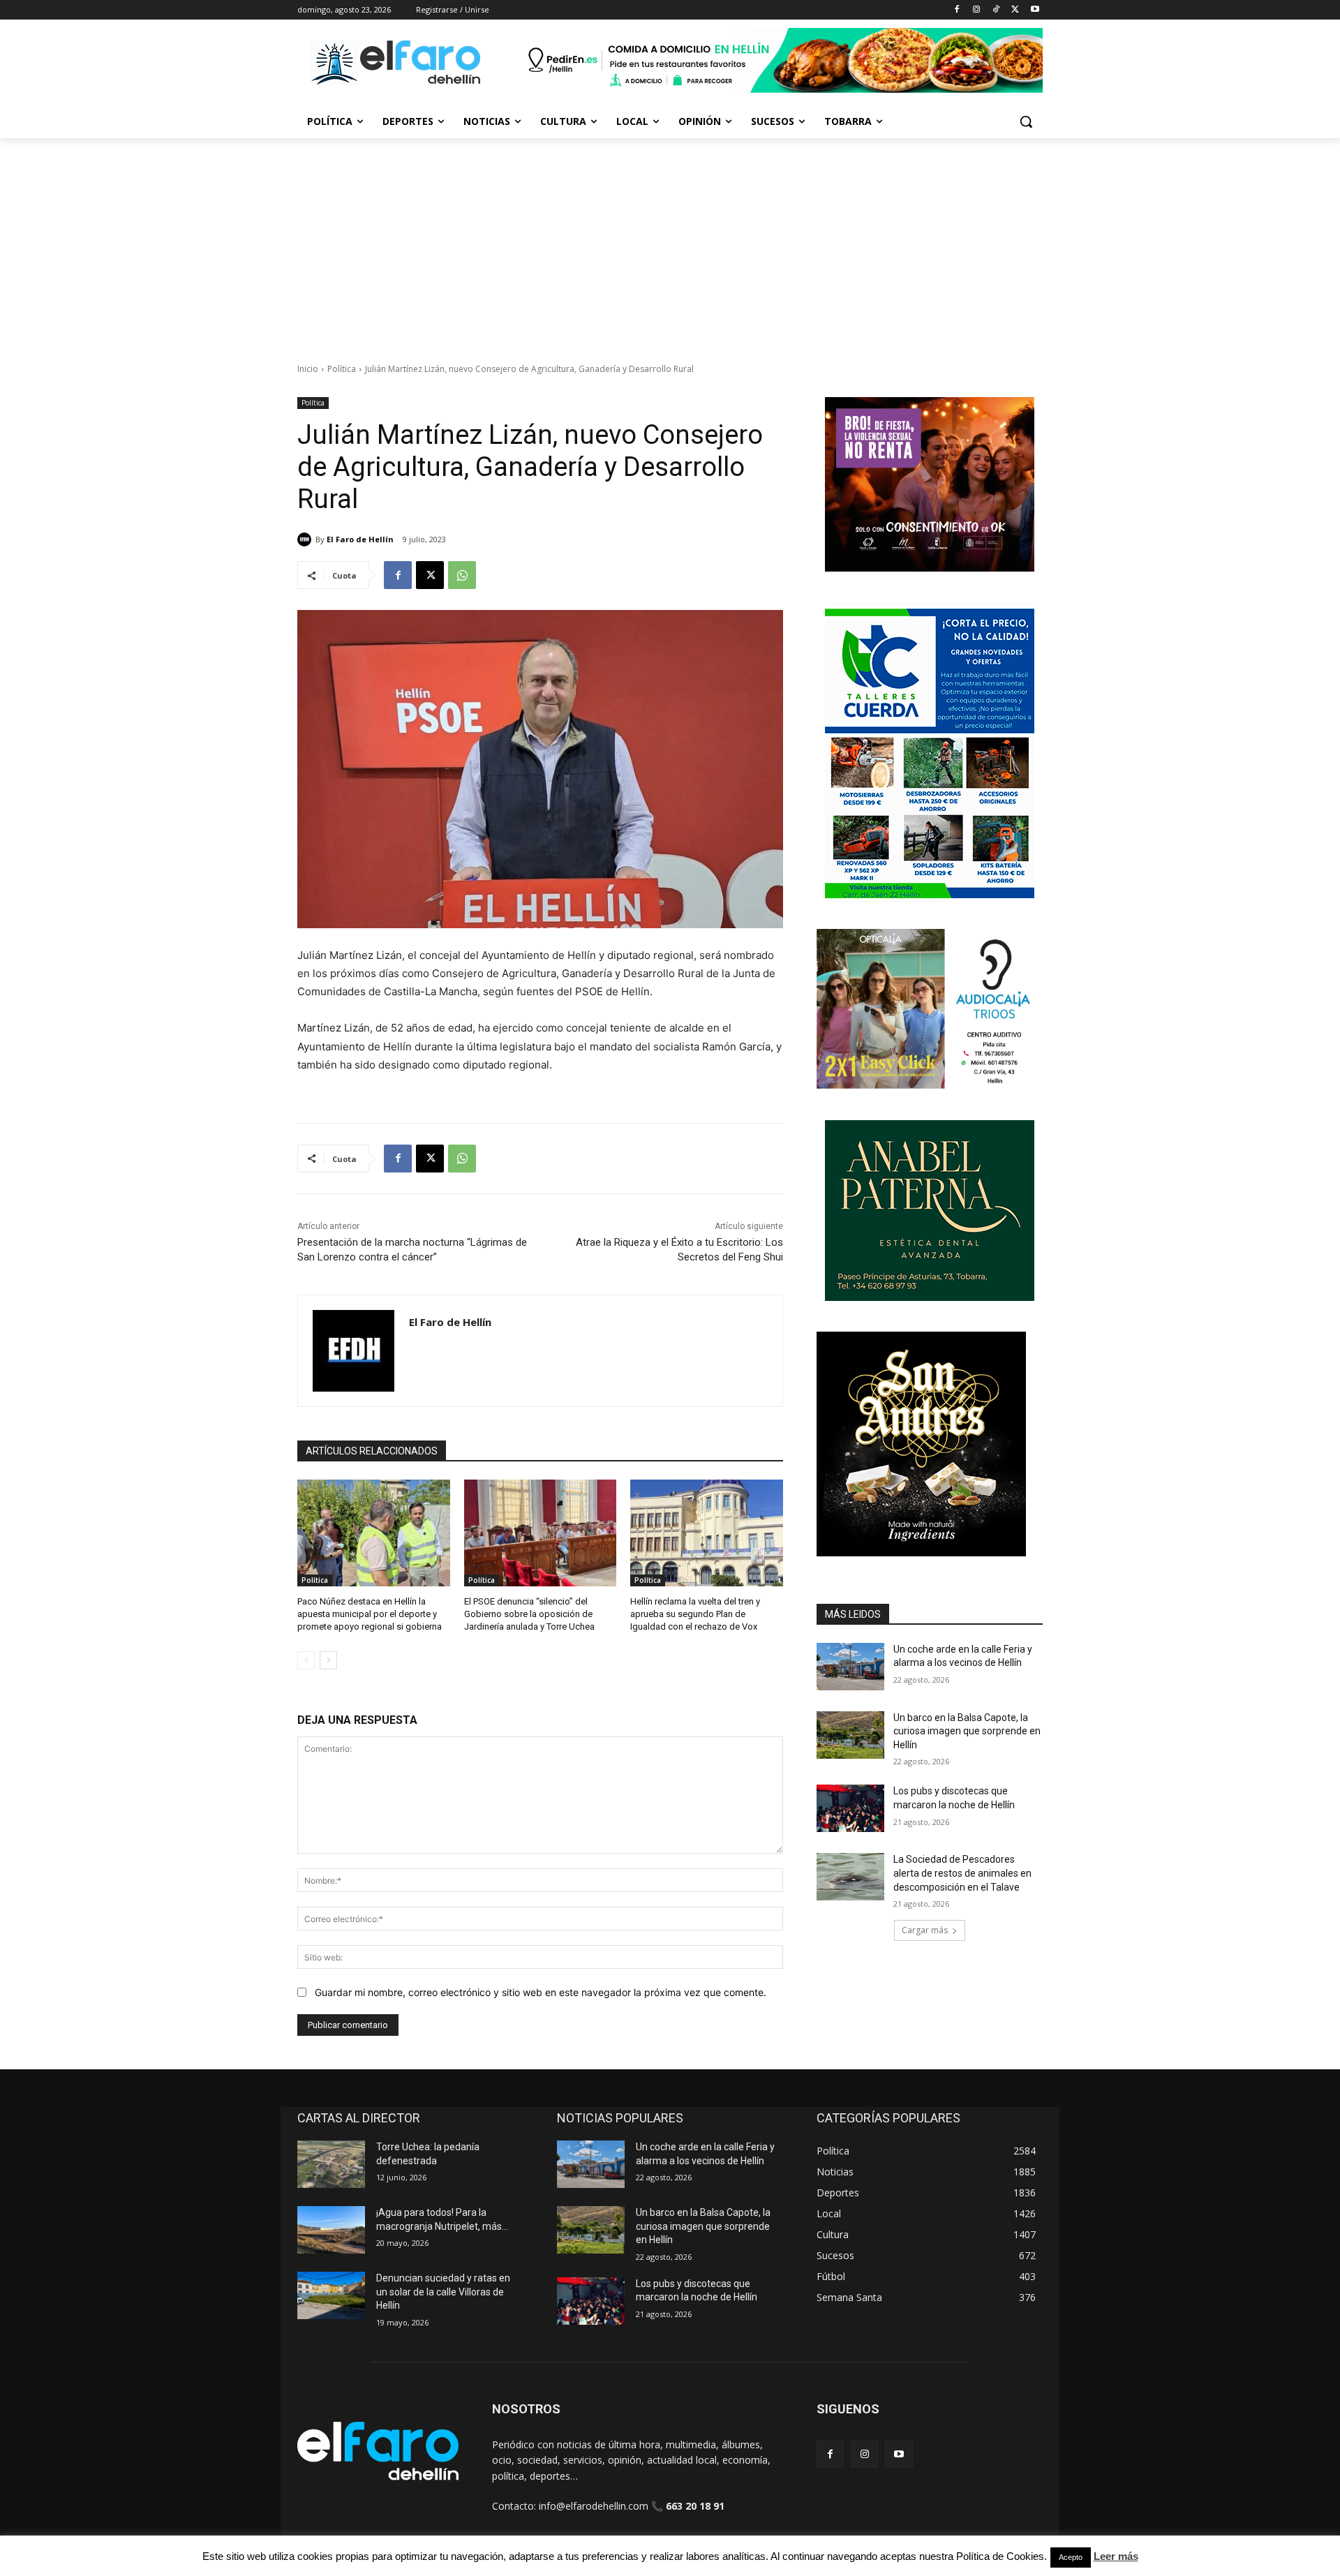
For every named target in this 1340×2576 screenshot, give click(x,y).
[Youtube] (1035, 10)
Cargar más (925, 1930)
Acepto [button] (1071, 2557)
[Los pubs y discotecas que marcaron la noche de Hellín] (850, 1808)
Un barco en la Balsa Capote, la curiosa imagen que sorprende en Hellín (967, 1731)
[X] (1015, 10)
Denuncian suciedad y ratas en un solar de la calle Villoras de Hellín (443, 2292)
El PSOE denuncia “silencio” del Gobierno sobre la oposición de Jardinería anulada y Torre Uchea (529, 1614)
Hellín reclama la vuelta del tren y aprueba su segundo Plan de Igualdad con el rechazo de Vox (695, 1614)
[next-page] (328, 1660)
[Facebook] (957, 10)
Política (342, 369)
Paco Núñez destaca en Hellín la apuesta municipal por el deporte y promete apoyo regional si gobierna (370, 1614)
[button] (1026, 121)
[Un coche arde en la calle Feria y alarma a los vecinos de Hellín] (850, 1667)
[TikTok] (996, 10)
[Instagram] (977, 10)
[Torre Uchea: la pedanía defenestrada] (331, 2164)
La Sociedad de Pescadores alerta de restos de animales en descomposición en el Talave (962, 1873)
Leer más (1116, 2556)
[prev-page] (306, 1660)
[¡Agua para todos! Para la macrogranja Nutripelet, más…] (331, 2230)
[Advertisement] (670, 243)
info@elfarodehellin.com (594, 2506)
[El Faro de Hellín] (306, 539)
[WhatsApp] (462, 575)
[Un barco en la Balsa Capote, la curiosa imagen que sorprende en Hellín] (850, 1735)
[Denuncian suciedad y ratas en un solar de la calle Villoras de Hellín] (331, 2295)
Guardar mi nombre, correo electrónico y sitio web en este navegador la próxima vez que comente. (541, 1992)
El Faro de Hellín (360, 539)
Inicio (308, 369)
